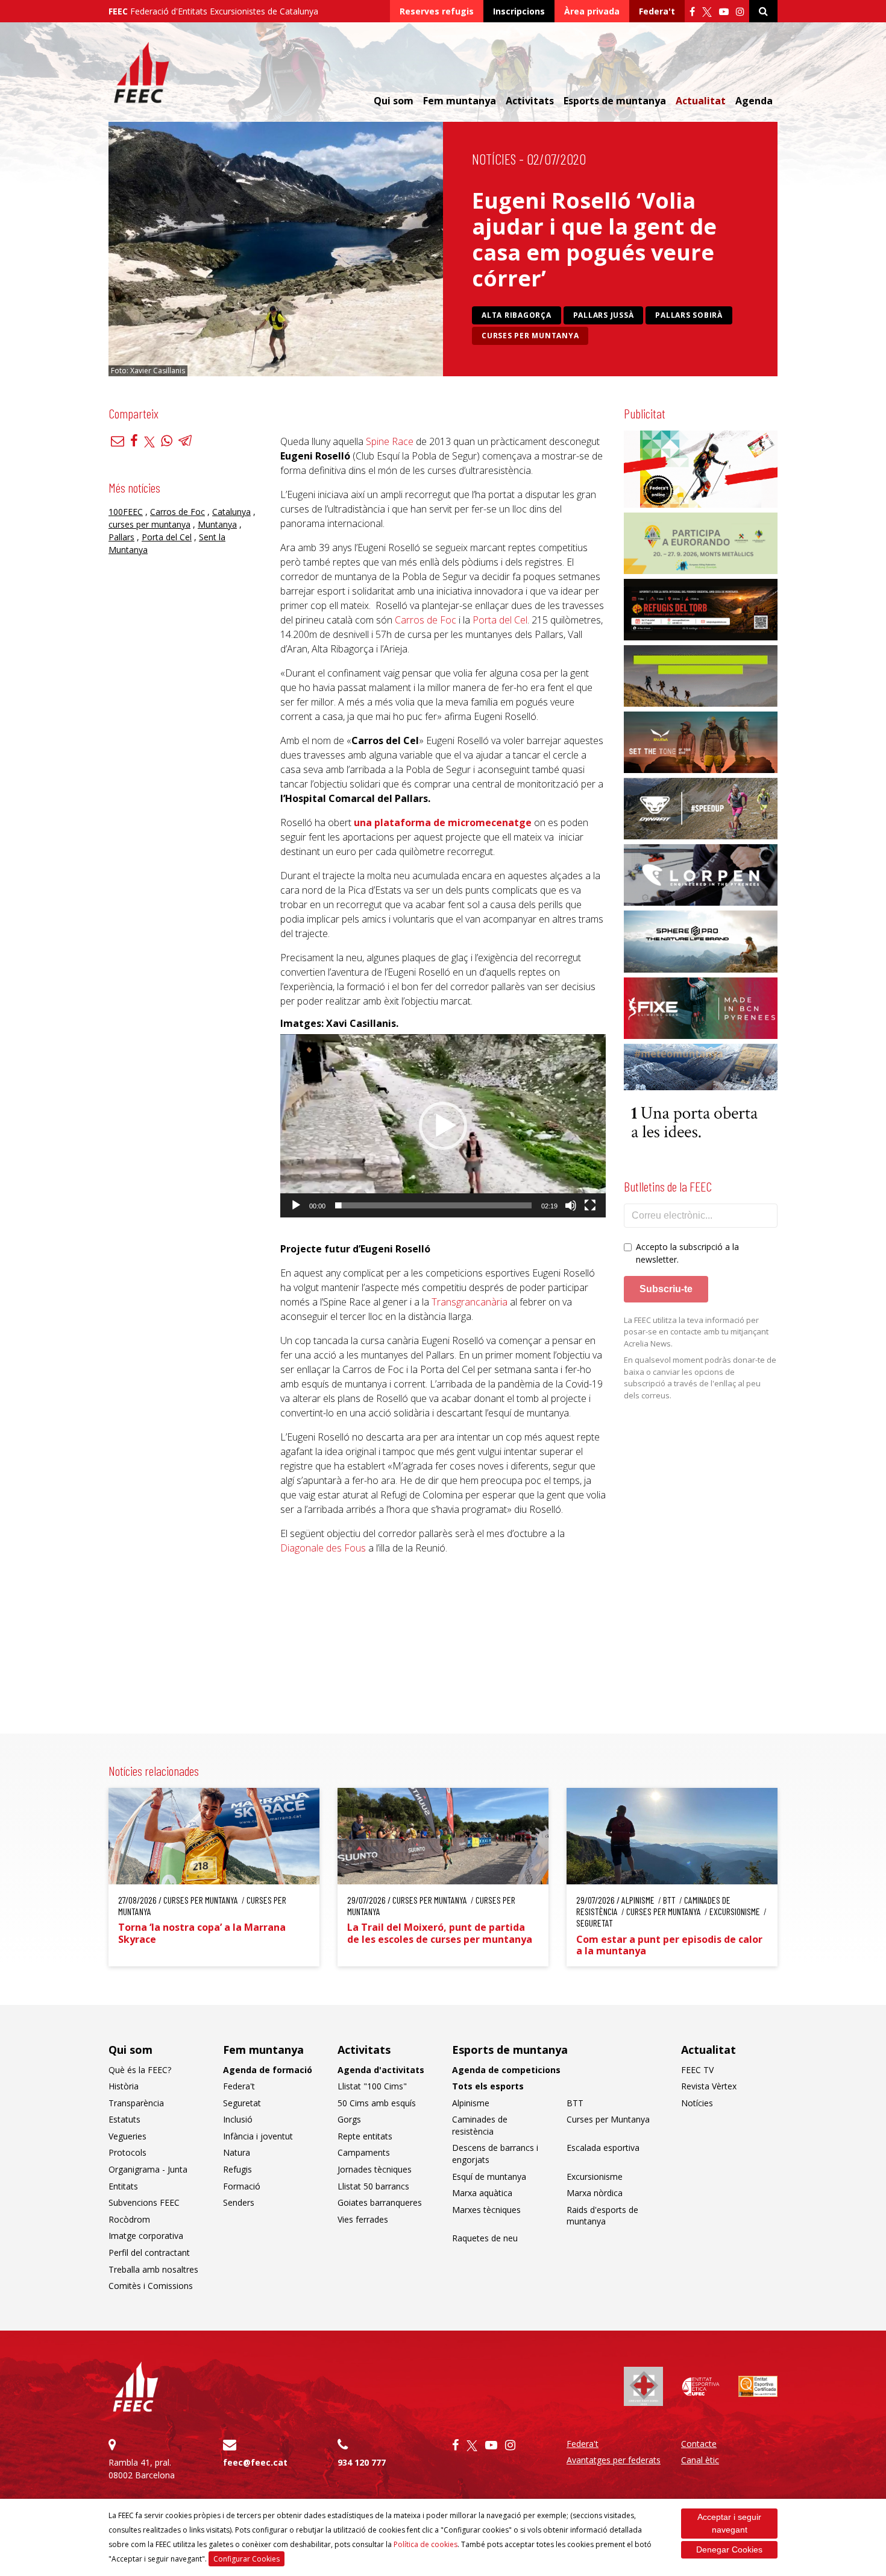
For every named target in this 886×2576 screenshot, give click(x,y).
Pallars (121, 536)
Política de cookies (426, 2544)
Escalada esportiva (603, 2148)
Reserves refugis (437, 11)
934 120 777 (362, 2462)
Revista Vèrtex (709, 2086)
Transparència (136, 2103)
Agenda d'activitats (381, 2070)
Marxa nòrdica (595, 2193)
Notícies (494, 159)
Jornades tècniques (375, 2169)
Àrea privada (592, 11)
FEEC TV (697, 2070)
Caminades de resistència (480, 2125)
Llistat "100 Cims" (372, 2086)
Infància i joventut (258, 2136)
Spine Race (390, 441)
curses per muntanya (149, 524)
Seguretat (242, 2103)
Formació (242, 2186)
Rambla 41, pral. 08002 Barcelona (142, 2469)
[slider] (433, 1205)
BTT (575, 2103)
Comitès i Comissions (151, 2286)
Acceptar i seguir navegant (729, 2523)
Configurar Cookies (247, 2559)
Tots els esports (488, 2086)
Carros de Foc (178, 511)
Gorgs (349, 2119)
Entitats (123, 2186)
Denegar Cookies (729, 2549)
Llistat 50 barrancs (373, 2186)
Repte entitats (365, 2136)
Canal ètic (700, 2460)
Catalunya (231, 511)
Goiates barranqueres (380, 2202)
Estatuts (124, 2119)
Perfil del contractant (149, 2252)
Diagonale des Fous (323, 1548)
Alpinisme (471, 2103)
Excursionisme (595, 2177)
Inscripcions (519, 11)
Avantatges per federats (614, 2460)
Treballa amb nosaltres (153, 2269)
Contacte (699, 2444)
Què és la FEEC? (140, 2070)
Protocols (127, 2152)
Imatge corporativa (146, 2236)
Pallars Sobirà (689, 315)
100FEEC (126, 511)
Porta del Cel (167, 536)
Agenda (754, 101)
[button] (443, 1126)
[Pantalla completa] (590, 1205)
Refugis (237, 2169)
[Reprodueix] (296, 1205)
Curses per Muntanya (530, 336)
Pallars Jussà (604, 315)
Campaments (364, 2152)
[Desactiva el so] (571, 1205)
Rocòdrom (129, 2219)
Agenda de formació (268, 2070)
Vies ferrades (363, 2219)
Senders (239, 2202)
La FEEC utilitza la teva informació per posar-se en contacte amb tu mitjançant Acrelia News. (696, 1332)
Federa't (657, 11)
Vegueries (127, 2136)
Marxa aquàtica (482, 2193)
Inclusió (238, 2119)
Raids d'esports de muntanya (602, 2216)
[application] (443, 1126)
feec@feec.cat (255, 2462)
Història (124, 2086)
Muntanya (217, 524)
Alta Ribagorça (517, 315)
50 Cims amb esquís (377, 2103)
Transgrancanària (470, 1302)
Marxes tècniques (486, 2210)
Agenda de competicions (506, 2070)
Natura (237, 2152)
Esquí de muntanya (489, 2177)
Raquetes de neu (485, 2238)
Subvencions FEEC (144, 2202)
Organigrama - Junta (148, 2169)
